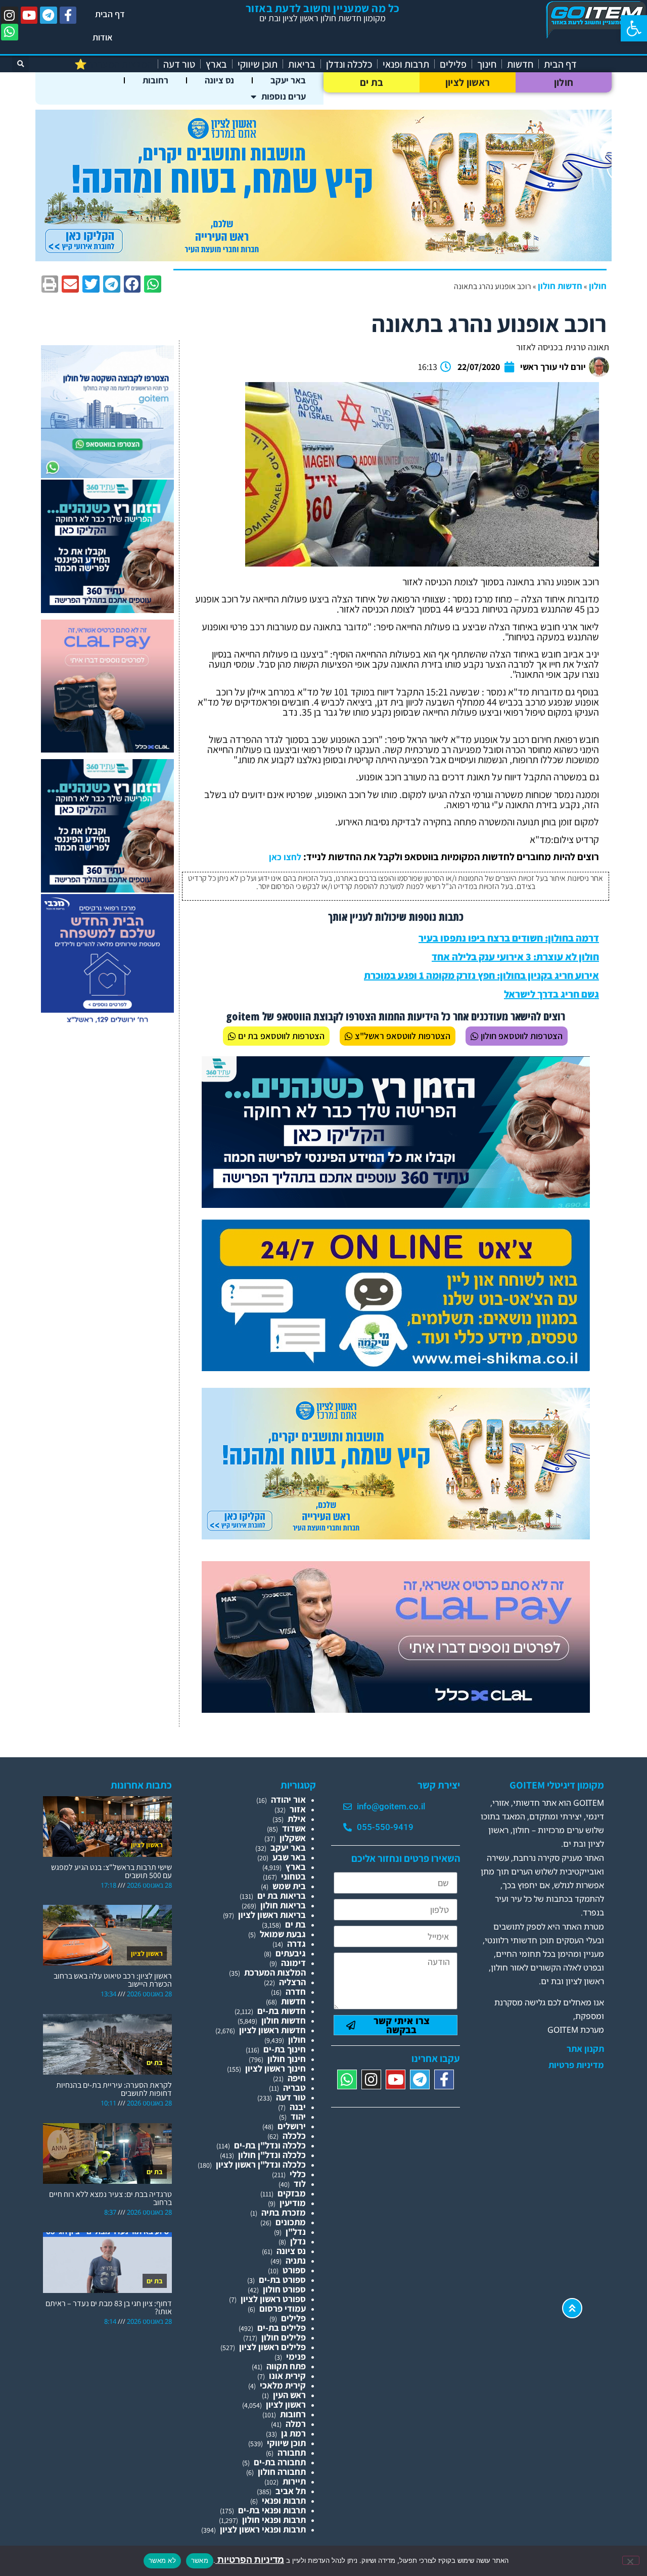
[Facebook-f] (68, 15)
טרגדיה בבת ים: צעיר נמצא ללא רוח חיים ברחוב (110, 2198)
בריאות (302, 64)
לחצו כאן (285, 857)
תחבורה (292, 2452)
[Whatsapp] (10, 32)
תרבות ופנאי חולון (274, 2520)
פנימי (296, 2356)
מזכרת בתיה (284, 2212)
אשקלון (293, 1838)
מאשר (200, 2560)
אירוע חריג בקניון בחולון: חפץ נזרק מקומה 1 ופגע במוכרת (481, 975)
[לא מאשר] (631, 2560)
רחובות (155, 80)
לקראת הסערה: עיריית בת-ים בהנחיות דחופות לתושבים (114, 2089)
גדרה (296, 1943)
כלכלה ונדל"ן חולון (272, 2155)
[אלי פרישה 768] (396, 1205)
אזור (298, 1809)
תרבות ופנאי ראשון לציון (263, 2529)
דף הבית (110, 14)
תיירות (294, 2481)
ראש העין (289, 2395)
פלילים (453, 64)
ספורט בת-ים (282, 2280)
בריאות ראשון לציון (272, 1915)
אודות (103, 37)
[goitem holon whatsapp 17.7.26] (107, 475)
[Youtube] (29, 15)
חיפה (297, 2078)
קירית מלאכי (283, 2385)
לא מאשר (162, 2560)
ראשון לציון (468, 82)
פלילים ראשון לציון (272, 2347)
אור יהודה (288, 1799)
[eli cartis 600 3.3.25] (107, 749)
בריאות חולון (283, 1905)
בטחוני (293, 1876)
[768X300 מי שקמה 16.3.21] (396, 1368)
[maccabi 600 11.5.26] (107, 1024)
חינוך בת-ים (285, 2049)
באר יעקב (288, 80)
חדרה (296, 1992)
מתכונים (291, 2222)
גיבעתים (291, 1953)
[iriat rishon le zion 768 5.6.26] (396, 1536)
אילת (297, 1819)
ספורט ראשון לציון (273, 2299)
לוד (300, 2184)
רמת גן (293, 2433)
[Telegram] (49, 15)
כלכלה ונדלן (349, 64)
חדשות (520, 64)
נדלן (298, 2241)
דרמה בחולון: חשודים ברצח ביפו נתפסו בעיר (509, 938)
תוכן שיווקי (258, 64)
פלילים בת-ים (282, 2328)
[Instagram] (10, 15)
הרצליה (292, 1982)
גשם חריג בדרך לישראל (551, 994)
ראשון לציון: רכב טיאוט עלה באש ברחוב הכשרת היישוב (113, 1980)
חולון (564, 82)
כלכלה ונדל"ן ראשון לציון (261, 2164)
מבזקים (292, 2193)
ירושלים (292, 2126)
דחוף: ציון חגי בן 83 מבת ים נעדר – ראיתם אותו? (109, 2307)
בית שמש (289, 1886)
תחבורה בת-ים (280, 2462)
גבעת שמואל (283, 1934)
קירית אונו (287, 2376)
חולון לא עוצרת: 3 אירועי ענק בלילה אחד (515, 957)
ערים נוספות (284, 96)
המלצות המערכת (275, 1972)
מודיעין (293, 2203)
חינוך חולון (287, 2059)
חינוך (487, 64)
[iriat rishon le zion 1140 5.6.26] (323, 258)
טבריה (294, 2088)
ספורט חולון (284, 2289)
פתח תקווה (286, 2366)
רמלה (296, 2424)
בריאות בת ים (282, 1895)
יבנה (298, 2107)
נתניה (296, 2260)
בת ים (372, 82)
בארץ (216, 64)
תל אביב (291, 2491)
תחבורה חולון (282, 2472)
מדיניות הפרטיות (250, 2560)
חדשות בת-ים (282, 2011)
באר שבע (289, 1857)
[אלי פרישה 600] (107, 610)
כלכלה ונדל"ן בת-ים (270, 2145)
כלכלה (294, 2136)
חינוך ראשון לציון (275, 2068)
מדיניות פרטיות (576, 2065)
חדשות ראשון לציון (272, 2030)
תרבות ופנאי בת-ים (272, 2510)
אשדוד (294, 1828)
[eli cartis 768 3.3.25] (396, 1709)
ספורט (294, 2270)
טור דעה (179, 64)
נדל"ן (296, 2232)
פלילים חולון (284, 2337)
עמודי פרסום (283, 2308)
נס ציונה (219, 80)
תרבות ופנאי (406, 64)
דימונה (293, 1963)
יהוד (298, 2116)
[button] (634, 28)
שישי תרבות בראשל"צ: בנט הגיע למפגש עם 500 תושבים (111, 1871)
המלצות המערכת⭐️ (113, 64)
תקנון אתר (585, 2049)
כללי (298, 2174)
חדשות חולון (560, 286)
